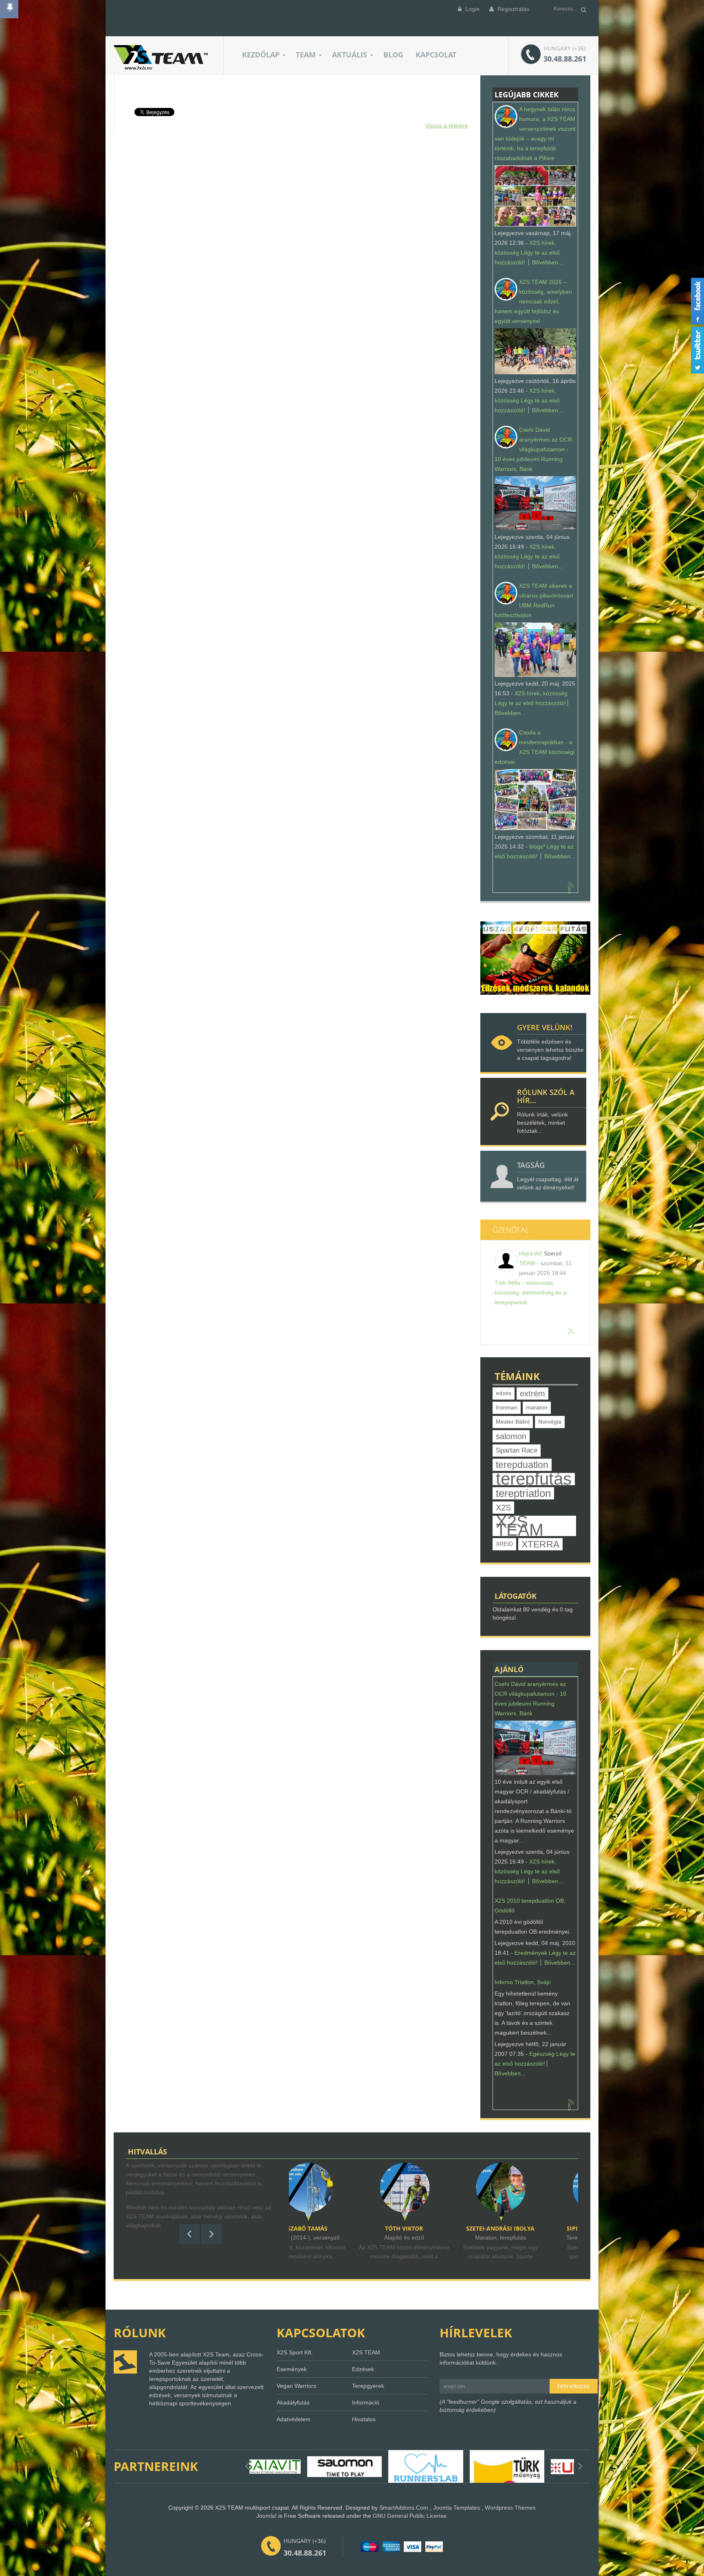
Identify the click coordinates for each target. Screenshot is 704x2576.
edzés (504, 1393)
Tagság (531, 1165)
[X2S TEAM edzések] (535, 958)
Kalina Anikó (532, 2228)
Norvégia (550, 1422)
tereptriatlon (523, 1493)
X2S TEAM (520, 1526)
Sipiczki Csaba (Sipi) (435, 2228)
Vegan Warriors (296, 2386)
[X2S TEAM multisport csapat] (161, 57)
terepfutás (534, 1479)
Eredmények (531, 1953)
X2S (503, 1508)
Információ (366, 2402)
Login (472, 9)
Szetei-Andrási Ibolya (339, 2228)
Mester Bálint (513, 1422)
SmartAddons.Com (404, 2508)
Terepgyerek (368, 2386)
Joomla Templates (456, 2508)
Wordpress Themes (510, 2508)
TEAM (527, 1263)
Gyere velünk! (545, 1027)
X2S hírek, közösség (541, 693)
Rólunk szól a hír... (546, 1096)
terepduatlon (522, 1465)
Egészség (542, 2054)
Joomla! (266, 2516)
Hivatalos (364, 2419)
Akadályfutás (293, 2402)
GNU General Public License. (410, 2516)
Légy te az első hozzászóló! (530, 703)
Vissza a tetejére (447, 125)
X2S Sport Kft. (295, 2352)
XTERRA (540, 1544)
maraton (537, 1408)
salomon (511, 1436)
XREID (504, 1544)
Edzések (363, 2369)
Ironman (507, 1408)
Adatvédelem (294, 2419)
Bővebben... (548, 262)
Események (292, 2369)
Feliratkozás (573, 2386)
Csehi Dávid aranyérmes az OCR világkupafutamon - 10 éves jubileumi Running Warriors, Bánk (533, 449)
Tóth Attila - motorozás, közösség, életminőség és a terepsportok (530, 1292)
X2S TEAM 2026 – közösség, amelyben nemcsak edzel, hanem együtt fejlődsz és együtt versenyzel (533, 301)
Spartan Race (517, 1450)
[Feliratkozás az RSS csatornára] (571, 886)
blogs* (537, 846)
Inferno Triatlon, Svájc (523, 1982)
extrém (532, 1394)
